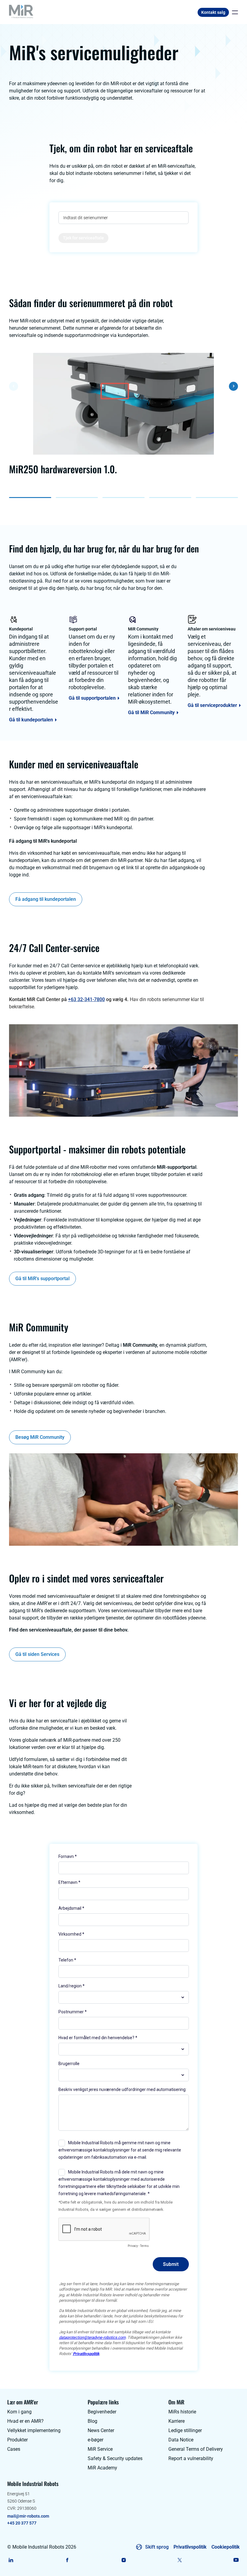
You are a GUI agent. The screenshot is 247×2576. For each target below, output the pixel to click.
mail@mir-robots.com (28, 2516)
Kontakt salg (213, 12)
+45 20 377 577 (22, 2523)
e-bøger (95, 2440)
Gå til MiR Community (151, 713)
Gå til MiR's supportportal (42, 1279)
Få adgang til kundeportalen (46, 899)
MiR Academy (102, 2468)
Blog (92, 2421)
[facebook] (67, 2560)
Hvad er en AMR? (25, 2421)
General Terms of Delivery (196, 2449)
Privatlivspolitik (190, 2547)
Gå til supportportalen (92, 698)
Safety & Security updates (115, 2458)
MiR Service (100, 2449)
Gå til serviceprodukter (212, 705)
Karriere (177, 2421)
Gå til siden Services (37, 1654)
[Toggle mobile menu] (233, 12)
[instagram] (124, 2560)
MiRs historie (182, 2412)
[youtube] (236, 2560)
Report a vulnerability (191, 2458)
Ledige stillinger (185, 2430)
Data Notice (181, 2440)
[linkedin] (11, 2560)
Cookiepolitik (226, 2547)
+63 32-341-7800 (86, 999)
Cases (14, 2449)
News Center (101, 2430)
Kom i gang (19, 2412)
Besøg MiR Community (40, 1437)
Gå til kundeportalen (31, 720)
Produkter (17, 2440)
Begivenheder (102, 2412)
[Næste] (233, 386)
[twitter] (180, 2560)
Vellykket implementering (34, 2430)
